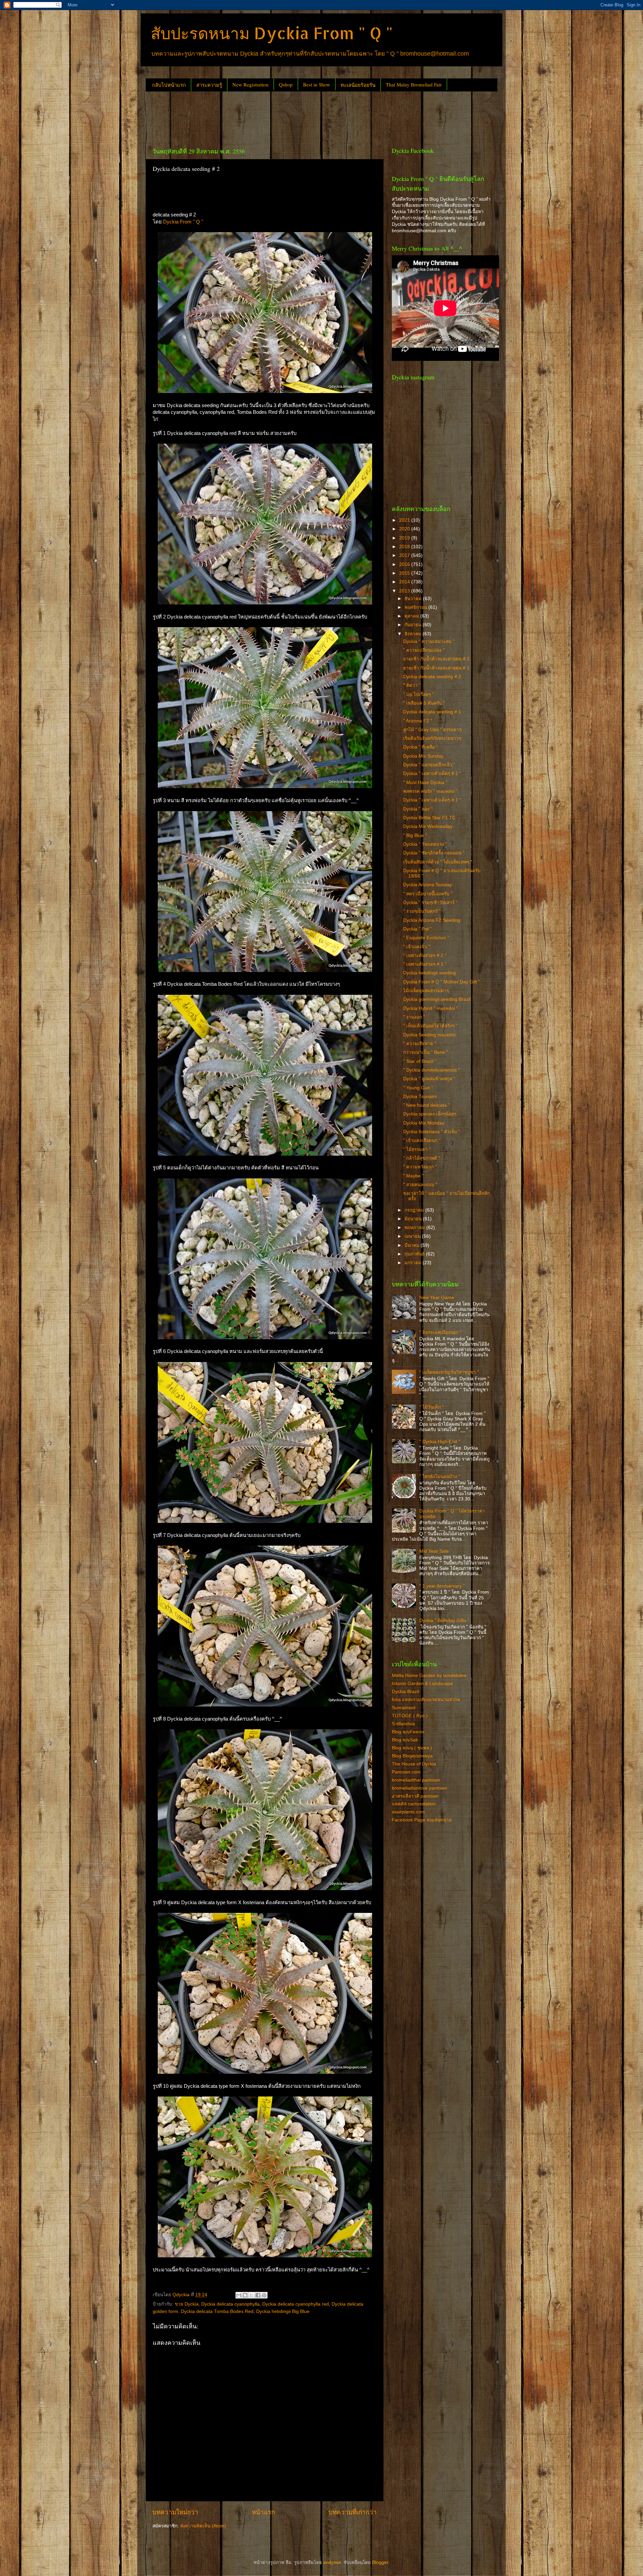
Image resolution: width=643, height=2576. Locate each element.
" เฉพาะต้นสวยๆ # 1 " (425, 964)
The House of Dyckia (414, 1764)
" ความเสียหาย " (420, 1044)
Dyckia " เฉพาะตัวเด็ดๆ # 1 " (432, 800)
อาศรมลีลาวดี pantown (415, 1796)
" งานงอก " (414, 1017)
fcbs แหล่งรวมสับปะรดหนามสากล (426, 1700)
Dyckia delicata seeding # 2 (432, 677)
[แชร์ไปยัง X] (252, 2295)
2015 (405, 573)
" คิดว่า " (412, 685)
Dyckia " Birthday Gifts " (444, 1621)
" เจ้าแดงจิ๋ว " (417, 947)
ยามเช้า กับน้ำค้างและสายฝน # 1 (436, 668)
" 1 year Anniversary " (442, 1586)
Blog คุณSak (405, 1740)
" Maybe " (413, 1176)
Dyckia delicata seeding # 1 (432, 712)
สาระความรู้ (209, 85)
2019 (405, 538)
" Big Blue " (415, 835)
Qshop (286, 84)
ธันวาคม (414, 599)
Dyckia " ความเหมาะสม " (429, 641)
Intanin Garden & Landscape (422, 1684)
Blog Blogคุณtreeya (412, 1756)
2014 (405, 582)
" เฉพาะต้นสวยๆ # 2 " (425, 955)
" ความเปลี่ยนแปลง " (424, 650)
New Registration (251, 84)
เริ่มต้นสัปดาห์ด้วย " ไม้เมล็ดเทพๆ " (438, 862)
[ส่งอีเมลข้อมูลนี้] (239, 2295)
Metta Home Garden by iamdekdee (429, 1676)
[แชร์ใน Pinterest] (264, 2295)
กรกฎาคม (415, 1210)
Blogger (380, 2562)
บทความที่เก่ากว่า (353, 2512)
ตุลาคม (412, 616)
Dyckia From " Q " (183, 222)
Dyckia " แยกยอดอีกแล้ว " (429, 765)
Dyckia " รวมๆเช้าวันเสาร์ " (430, 903)
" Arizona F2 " (418, 721)
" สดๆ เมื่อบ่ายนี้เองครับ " (428, 894)
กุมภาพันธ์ (415, 1254)
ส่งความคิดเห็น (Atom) (203, 2526)
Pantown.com (406, 1772)
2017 (405, 555)
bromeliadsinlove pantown (419, 1788)
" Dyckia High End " (440, 1442)
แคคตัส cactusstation (414, 1804)
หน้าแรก (263, 2512)
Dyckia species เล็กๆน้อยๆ (430, 1114)
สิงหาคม (414, 634)
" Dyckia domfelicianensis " (432, 1070)
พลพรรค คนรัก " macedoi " (430, 791)
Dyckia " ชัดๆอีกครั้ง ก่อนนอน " (434, 853)
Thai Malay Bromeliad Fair (414, 84)
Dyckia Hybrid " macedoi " (431, 1008)
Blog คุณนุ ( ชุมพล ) (412, 1748)
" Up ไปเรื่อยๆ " (418, 694)
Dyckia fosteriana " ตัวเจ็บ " (432, 1132)
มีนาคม (413, 1245)
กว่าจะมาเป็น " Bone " (426, 1052)
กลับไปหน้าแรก (169, 85)
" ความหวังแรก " (420, 1167)
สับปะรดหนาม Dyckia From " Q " (272, 33)
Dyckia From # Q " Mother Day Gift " (442, 982)
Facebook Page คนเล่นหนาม (422, 1820)
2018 (405, 547)
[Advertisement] (268, 117)
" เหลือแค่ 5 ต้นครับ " (424, 703)
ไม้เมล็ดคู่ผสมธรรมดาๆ (426, 991)
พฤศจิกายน (416, 607)
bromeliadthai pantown (416, 1780)
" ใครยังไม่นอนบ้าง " (440, 1476)
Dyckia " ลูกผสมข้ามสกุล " (429, 1079)
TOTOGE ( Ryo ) (410, 1716)
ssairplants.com (408, 1812)
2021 (405, 520)
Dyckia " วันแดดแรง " (425, 844)
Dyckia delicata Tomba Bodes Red (217, 2311)
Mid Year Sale (434, 1551)
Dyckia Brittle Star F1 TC (429, 818)
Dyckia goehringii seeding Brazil (437, 999)
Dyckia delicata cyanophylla (230, 2304)
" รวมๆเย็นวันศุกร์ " (422, 911)
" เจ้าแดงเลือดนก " (422, 1140)
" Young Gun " (418, 1088)
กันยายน (414, 625)
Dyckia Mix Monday (424, 1123)
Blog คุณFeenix (408, 1732)
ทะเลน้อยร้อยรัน (358, 85)
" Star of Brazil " (420, 1061)
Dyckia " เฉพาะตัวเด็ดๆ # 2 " (432, 774)
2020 (405, 529)
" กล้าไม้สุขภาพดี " (422, 1158)
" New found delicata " (426, 1105)
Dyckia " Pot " (417, 929)
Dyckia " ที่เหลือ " (420, 747)
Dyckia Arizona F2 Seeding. (432, 920)
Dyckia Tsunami (420, 1097)
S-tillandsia (403, 1724)
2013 (405, 591)
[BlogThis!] (245, 2295)
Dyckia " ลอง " (418, 809)
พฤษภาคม (415, 1228)
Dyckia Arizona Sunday (427, 885)
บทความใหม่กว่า (175, 2512)
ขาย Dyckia (187, 2304)
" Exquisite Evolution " (426, 938)
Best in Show (317, 84)
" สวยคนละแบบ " (420, 1185)
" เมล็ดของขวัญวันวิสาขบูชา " (449, 1372)
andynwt (332, 2562)
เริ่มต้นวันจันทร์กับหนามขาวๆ (432, 738)
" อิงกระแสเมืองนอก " (440, 1332)
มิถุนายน (414, 1219)
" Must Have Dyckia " (425, 783)
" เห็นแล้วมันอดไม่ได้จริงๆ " (430, 1026)
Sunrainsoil (404, 1708)
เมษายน (413, 1236)
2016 (405, 564)
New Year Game (437, 1298)
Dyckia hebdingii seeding (430, 973)
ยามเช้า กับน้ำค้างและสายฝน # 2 (436, 659)
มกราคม (414, 1263)
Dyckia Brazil (405, 1692)
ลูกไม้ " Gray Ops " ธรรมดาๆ (432, 730)
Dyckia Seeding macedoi (429, 1035)
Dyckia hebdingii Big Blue (283, 2311)
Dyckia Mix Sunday (423, 756)
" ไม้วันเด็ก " (432, 1407)
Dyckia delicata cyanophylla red (296, 2304)
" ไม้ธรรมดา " (417, 1149)
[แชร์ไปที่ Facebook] (258, 2295)
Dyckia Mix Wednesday (428, 826)
